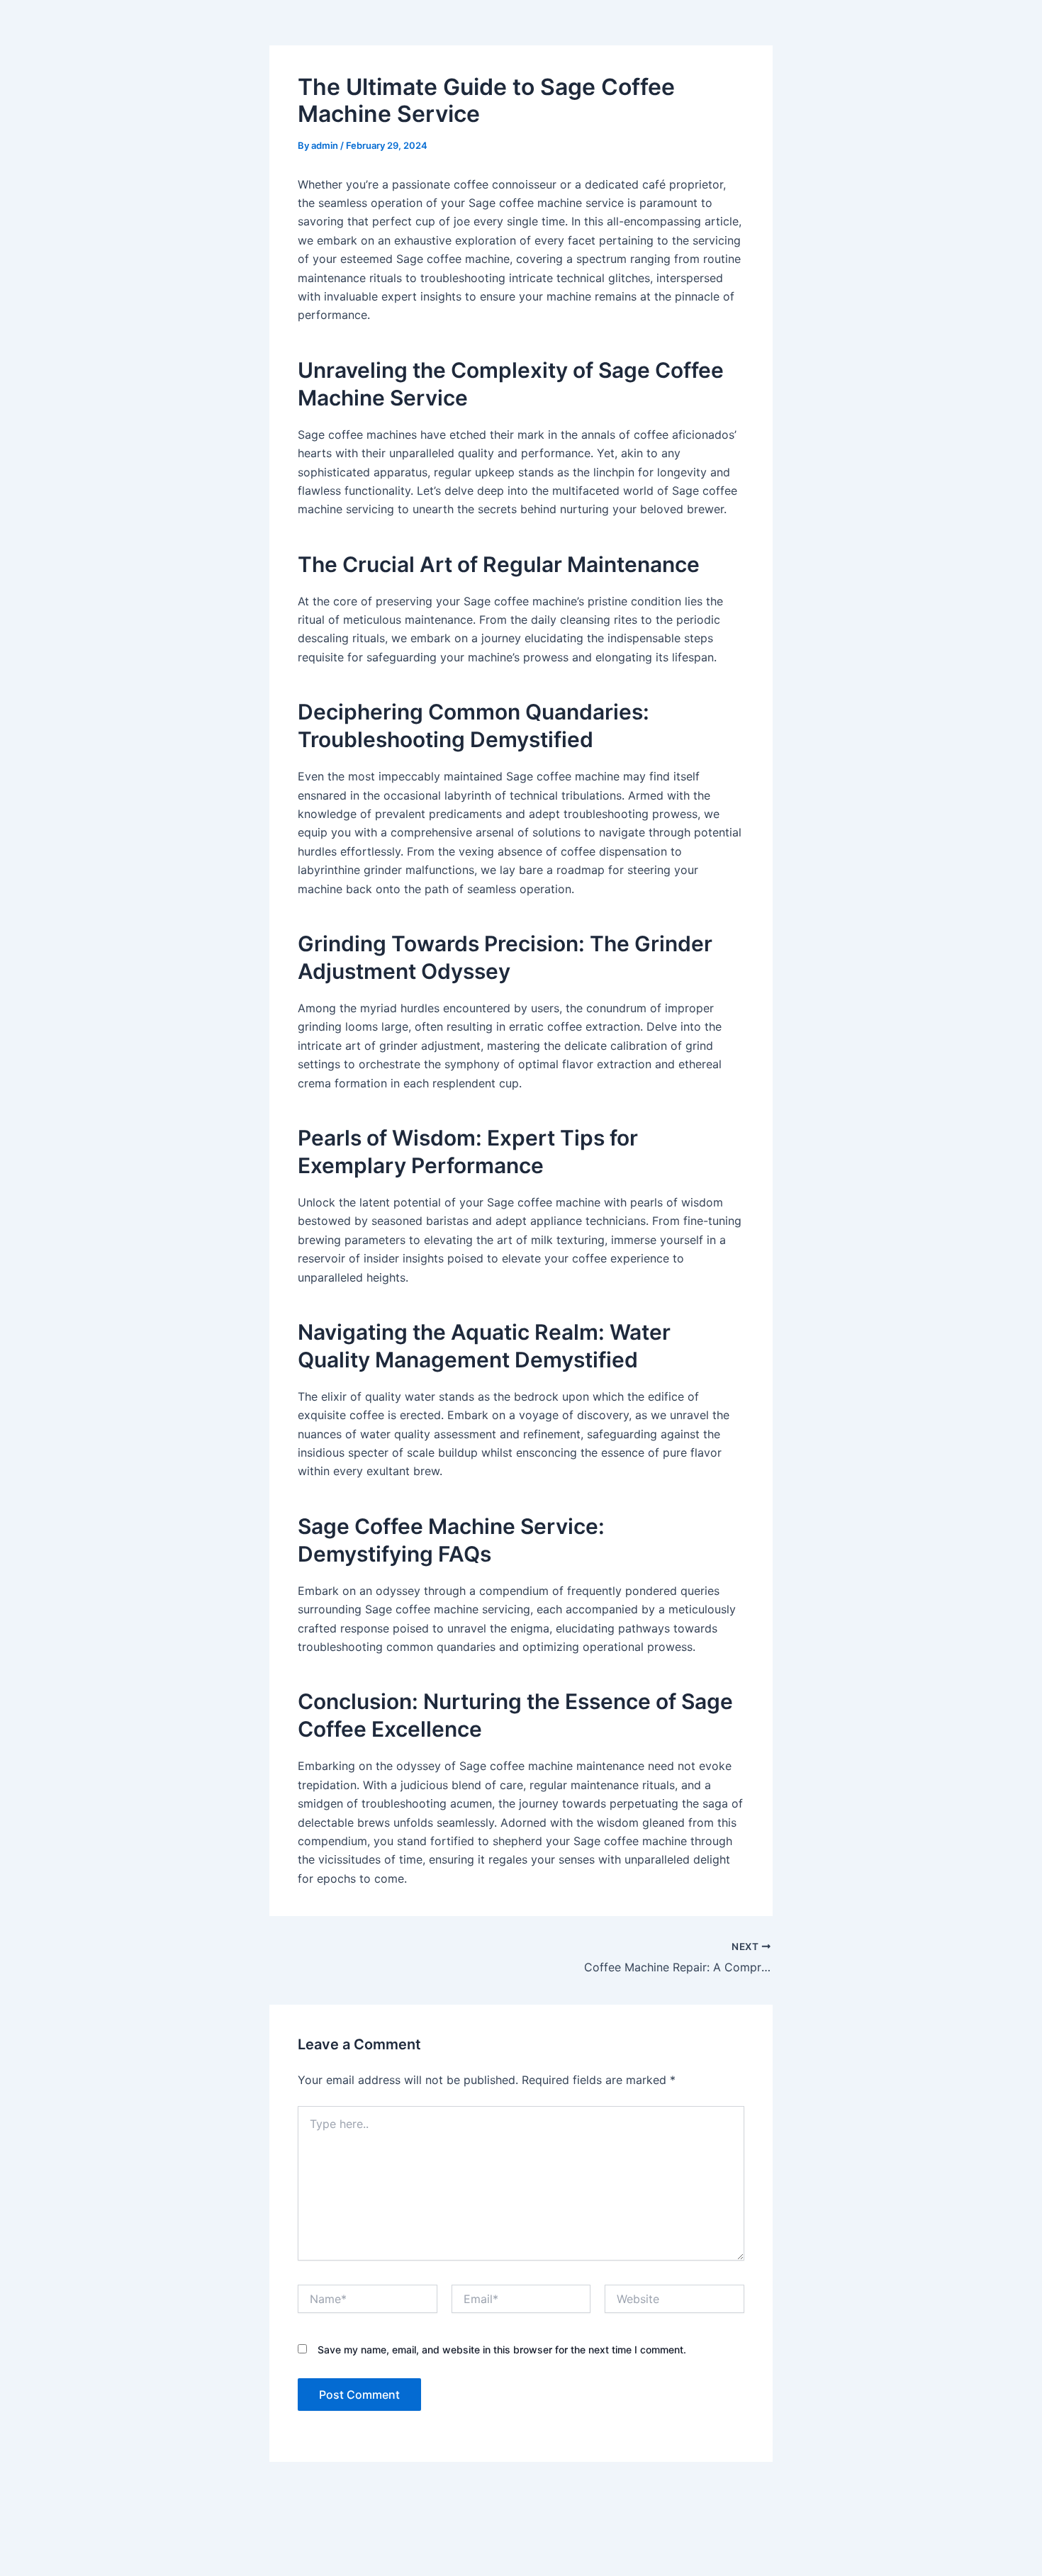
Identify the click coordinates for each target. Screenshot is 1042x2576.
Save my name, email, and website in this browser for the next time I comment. (502, 2350)
